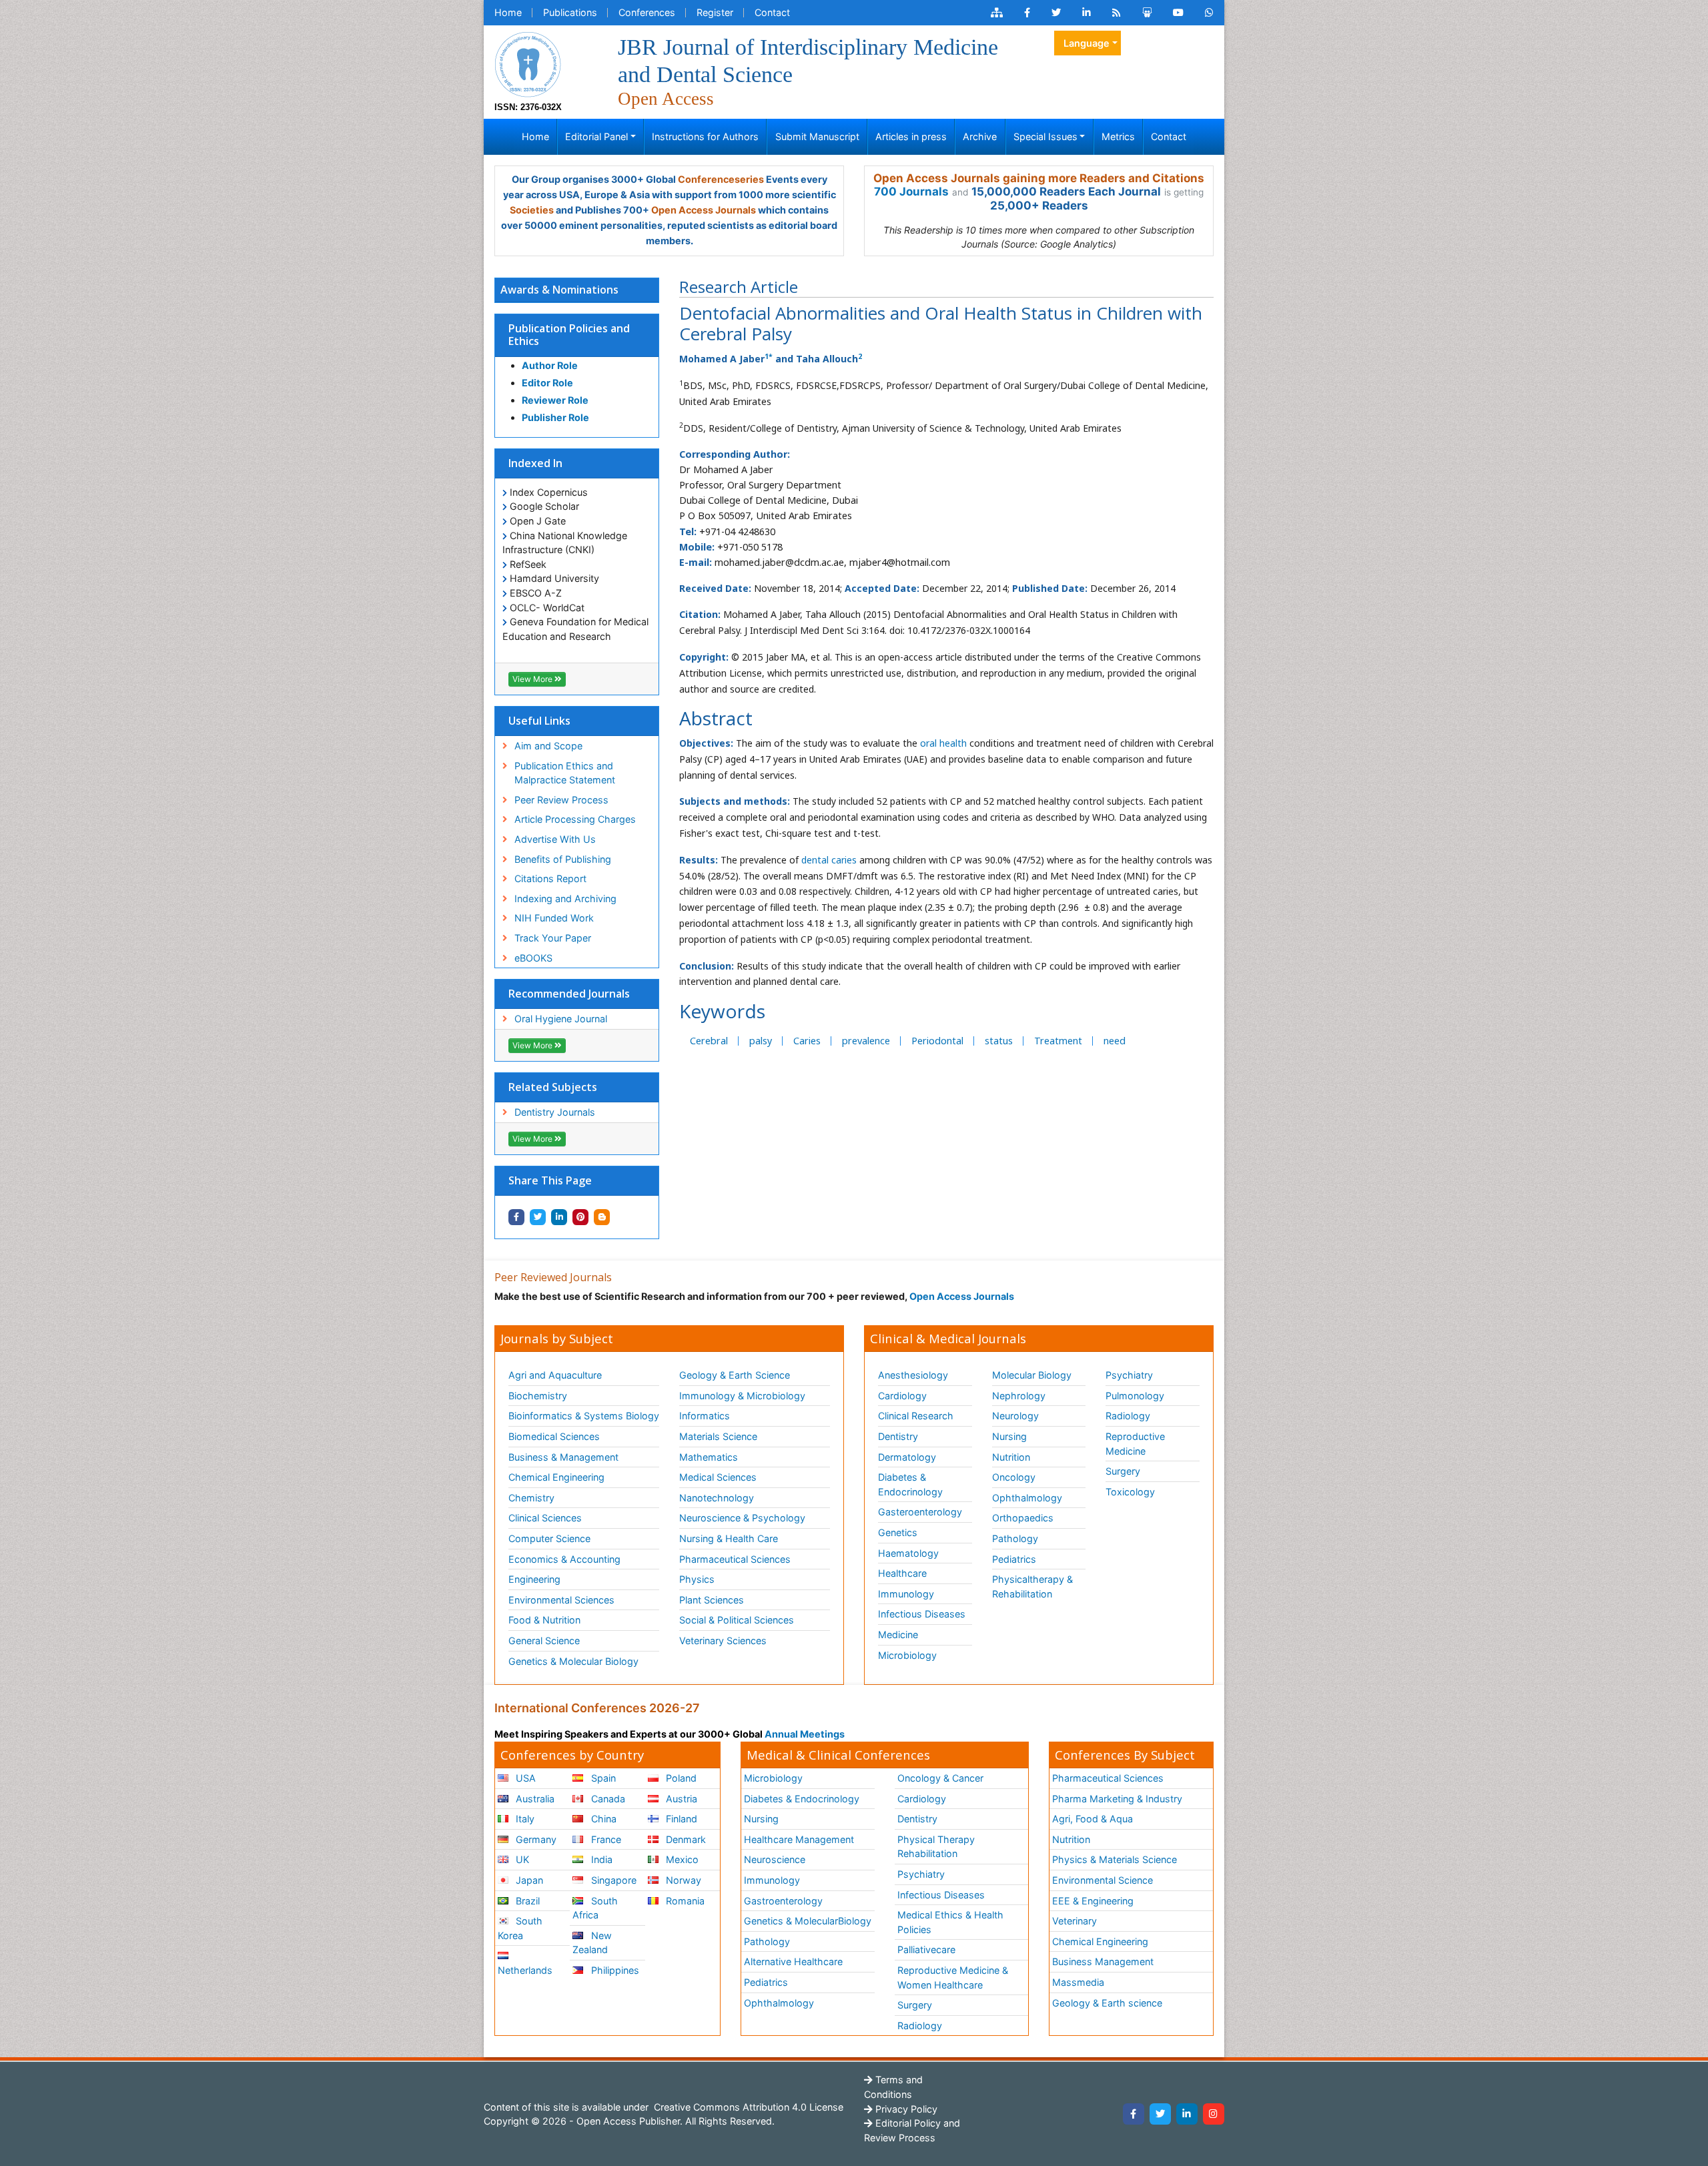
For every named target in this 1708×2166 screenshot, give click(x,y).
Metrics (1118, 136)
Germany (535, 1839)
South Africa (595, 1908)
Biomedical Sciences (554, 1436)
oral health (943, 743)
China (602, 1819)
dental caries (829, 860)
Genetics (898, 1532)
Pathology (1015, 1538)
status (999, 1041)
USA (524, 1778)
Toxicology (1130, 1492)
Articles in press (911, 136)
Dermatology (907, 1457)
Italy (524, 1819)
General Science (544, 1641)
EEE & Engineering (1093, 1901)
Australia (534, 1799)
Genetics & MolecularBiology (808, 1921)
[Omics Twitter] (1056, 13)
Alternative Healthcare (793, 1961)
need (1115, 1041)
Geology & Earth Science (735, 1375)
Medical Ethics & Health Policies (950, 1922)
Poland (680, 1778)
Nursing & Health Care (729, 1538)
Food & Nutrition (544, 1620)
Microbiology (907, 1655)
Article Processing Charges (575, 819)
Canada (607, 1799)
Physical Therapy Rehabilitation (936, 1847)
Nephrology (1019, 1396)
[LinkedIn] (1187, 2114)
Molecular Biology (1032, 1375)
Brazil (526, 1901)
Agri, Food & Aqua (1093, 1819)
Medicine (898, 1635)
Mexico (681, 1859)
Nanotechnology (717, 1498)
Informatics (705, 1416)
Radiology (1128, 1416)
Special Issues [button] (1045, 136)
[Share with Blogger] (602, 1217)
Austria (680, 1799)
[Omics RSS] (1117, 13)
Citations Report (550, 878)
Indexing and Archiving (565, 898)
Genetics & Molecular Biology (573, 1661)
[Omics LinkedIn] (1087, 13)
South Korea (520, 1928)
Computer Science (549, 1538)
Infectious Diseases (922, 1614)
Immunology (906, 1594)
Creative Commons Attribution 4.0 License (747, 2107)
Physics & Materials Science (1115, 1859)
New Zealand (592, 1943)
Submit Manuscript (817, 136)
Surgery (1123, 1471)
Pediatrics (1014, 1559)
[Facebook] (1134, 2114)
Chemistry (531, 1498)
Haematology (908, 1553)
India (600, 1859)
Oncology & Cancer (940, 1778)
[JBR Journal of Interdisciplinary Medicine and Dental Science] (528, 63)
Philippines (614, 1970)
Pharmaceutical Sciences (735, 1559)
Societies (532, 210)
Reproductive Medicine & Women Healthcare (953, 1977)
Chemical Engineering (556, 1477)
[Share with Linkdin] (559, 1217)
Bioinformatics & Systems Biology (584, 1416)
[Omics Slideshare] (1147, 13)
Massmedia (1078, 1982)
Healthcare (902, 1573)
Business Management (1103, 1961)
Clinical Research (916, 1416)
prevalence (866, 1041)
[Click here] (997, 13)
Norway (682, 1880)
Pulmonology (1135, 1396)
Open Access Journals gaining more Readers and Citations (1039, 178)
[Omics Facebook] (1027, 13)
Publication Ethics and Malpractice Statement (565, 773)
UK (521, 1859)
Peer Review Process (561, 800)
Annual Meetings (805, 1734)
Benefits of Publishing (563, 859)
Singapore (612, 1880)
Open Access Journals (704, 210)
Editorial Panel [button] (596, 136)
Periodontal (937, 1041)
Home (508, 12)
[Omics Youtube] (1178, 13)
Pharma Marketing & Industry (1117, 1799)
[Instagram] (1214, 2114)
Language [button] (1087, 43)
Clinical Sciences (545, 1518)
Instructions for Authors (705, 136)
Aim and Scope (548, 746)
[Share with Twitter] (538, 1217)
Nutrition (1011, 1457)
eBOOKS (533, 958)
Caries (807, 1041)
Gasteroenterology (920, 1512)
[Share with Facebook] (516, 1217)
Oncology (1014, 1477)
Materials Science (718, 1436)
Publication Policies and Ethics (569, 335)
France (605, 1839)
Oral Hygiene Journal (561, 1019)
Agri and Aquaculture (555, 1375)
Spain (602, 1778)
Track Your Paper (553, 938)
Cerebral (709, 1041)
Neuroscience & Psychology (742, 1518)
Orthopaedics (1023, 1518)
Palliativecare (926, 1949)
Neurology (1015, 1416)
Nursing (1009, 1436)
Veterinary (1075, 1921)
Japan (528, 1880)
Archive (980, 136)
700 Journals (911, 192)
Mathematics (709, 1457)
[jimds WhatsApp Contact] (1209, 13)
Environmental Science (1103, 1880)
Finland (680, 1819)
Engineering (534, 1579)
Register (715, 12)
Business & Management (563, 1457)
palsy (761, 1041)
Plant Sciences (712, 1600)
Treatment (1058, 1041)
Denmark (685, 1839)
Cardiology (902, 1396)
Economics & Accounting (564, 1559)
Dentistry (898, 1436)
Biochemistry (538, 1396)
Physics (697, 1579)
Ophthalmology (1027, 1498)
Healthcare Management (799, 1839)
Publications (570, 12)
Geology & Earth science (1107, 2003)
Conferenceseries (721, 179)
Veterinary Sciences (723, 1641)
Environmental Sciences (561, 1600)
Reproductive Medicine (1135, 1444)
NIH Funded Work (554, 918)
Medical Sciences (718, 1477)
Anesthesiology (913, 1375)
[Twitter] (1160, 2114)
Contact (772, 12)
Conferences (647, 12)
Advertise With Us (555, 839)
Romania (684, 1901)
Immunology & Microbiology (742, 1396)
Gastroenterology (783, 1901)
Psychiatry (1129, 1375)
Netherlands (525, 1970)
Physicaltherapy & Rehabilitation (1032, 1586)
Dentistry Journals (555, 1112)
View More (533, 679)
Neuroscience (775, 1859)
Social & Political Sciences (737, 1620)
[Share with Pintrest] (580, 1217)
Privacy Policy (905, 2109)
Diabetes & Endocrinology (910, 1484)
